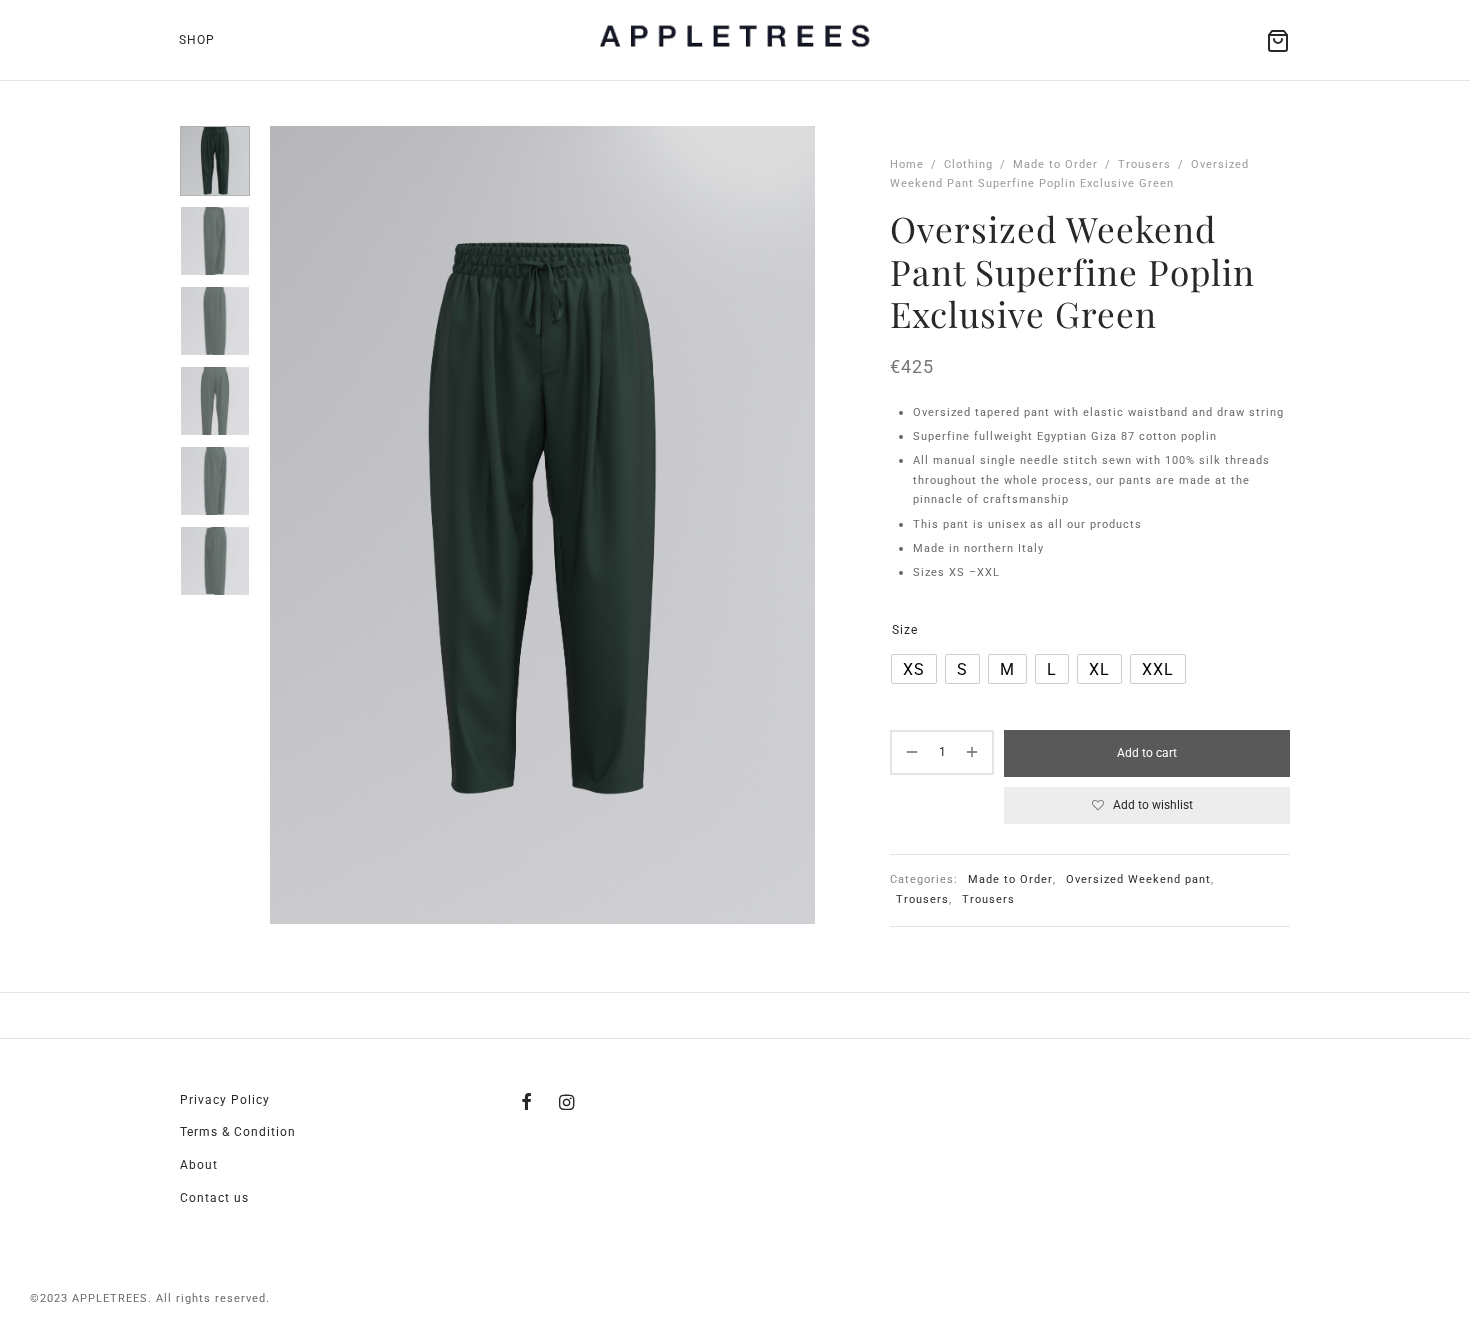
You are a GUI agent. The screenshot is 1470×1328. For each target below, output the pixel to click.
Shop (197, 40)
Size (905, 630)
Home (907, 164)
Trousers (1144, 164)
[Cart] (1278, 41)
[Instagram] (567, 1102)
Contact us (214, 1198)
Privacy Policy (225, 1100)
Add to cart (1147, 753)
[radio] (914, 669)
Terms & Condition (238, 1132)
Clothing (968, 164)
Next (795, 525)
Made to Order (1055, 164)
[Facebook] (527, 1102)
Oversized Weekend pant (1138, 879)
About (199, 1165)
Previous (290, 525)
